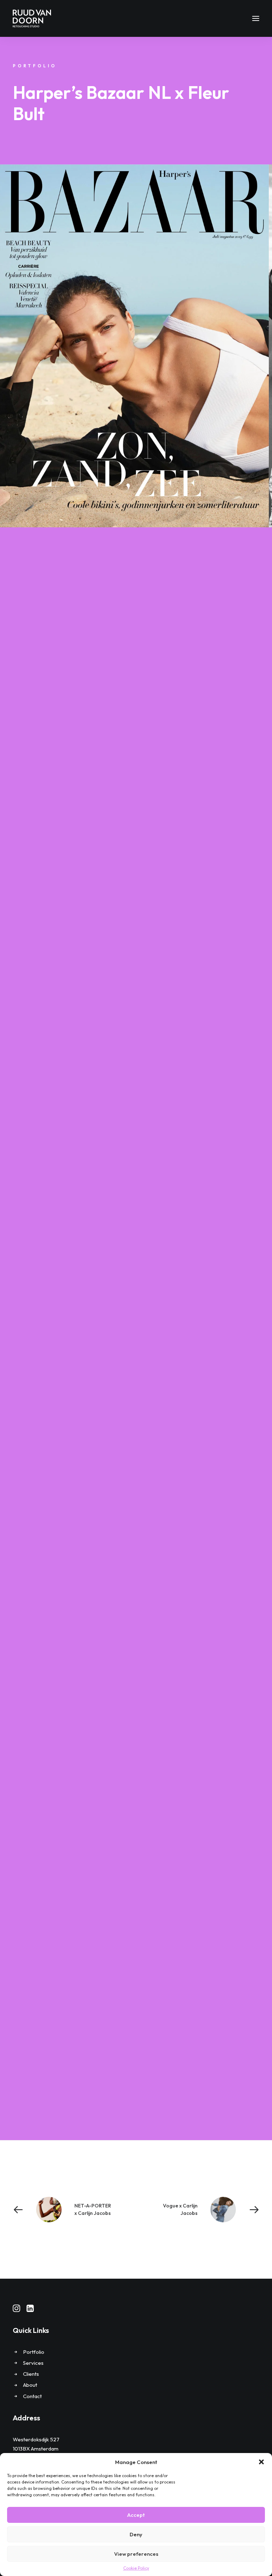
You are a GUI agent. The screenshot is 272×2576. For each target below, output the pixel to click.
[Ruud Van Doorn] (32, 18)
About (30, 2385)
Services (33, 2363)
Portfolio (34, 2352)
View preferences (136, 2554)
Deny (136, 2534)
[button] (261, 2462)
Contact (32, 2396)
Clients (31, 2374)
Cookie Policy (136, 2568)
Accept (136, 2515)
